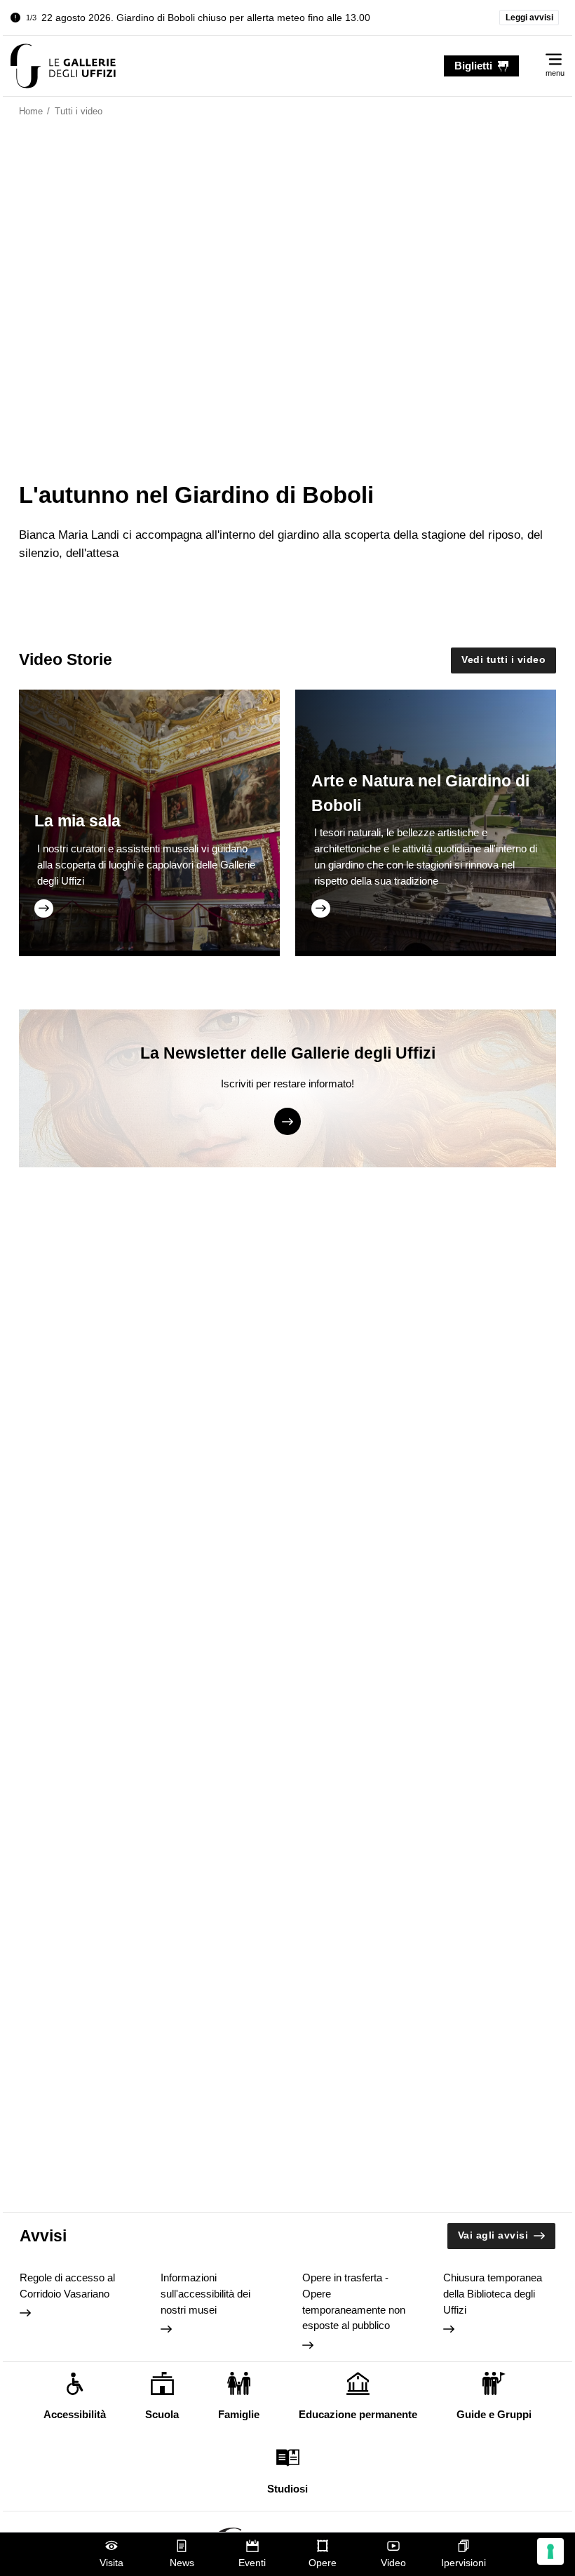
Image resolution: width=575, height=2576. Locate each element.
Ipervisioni (464, 2563)
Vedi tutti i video (503, 660)
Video (393, 2563)
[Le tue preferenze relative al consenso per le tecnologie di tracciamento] (550, 2551)
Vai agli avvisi (493, 2235)
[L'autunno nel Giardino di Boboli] (63, 66)
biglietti (473, 66)
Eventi (252, 2563)
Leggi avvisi (529, 18)
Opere (323, 2563)
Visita (111, 2563)
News (182, 2563)
